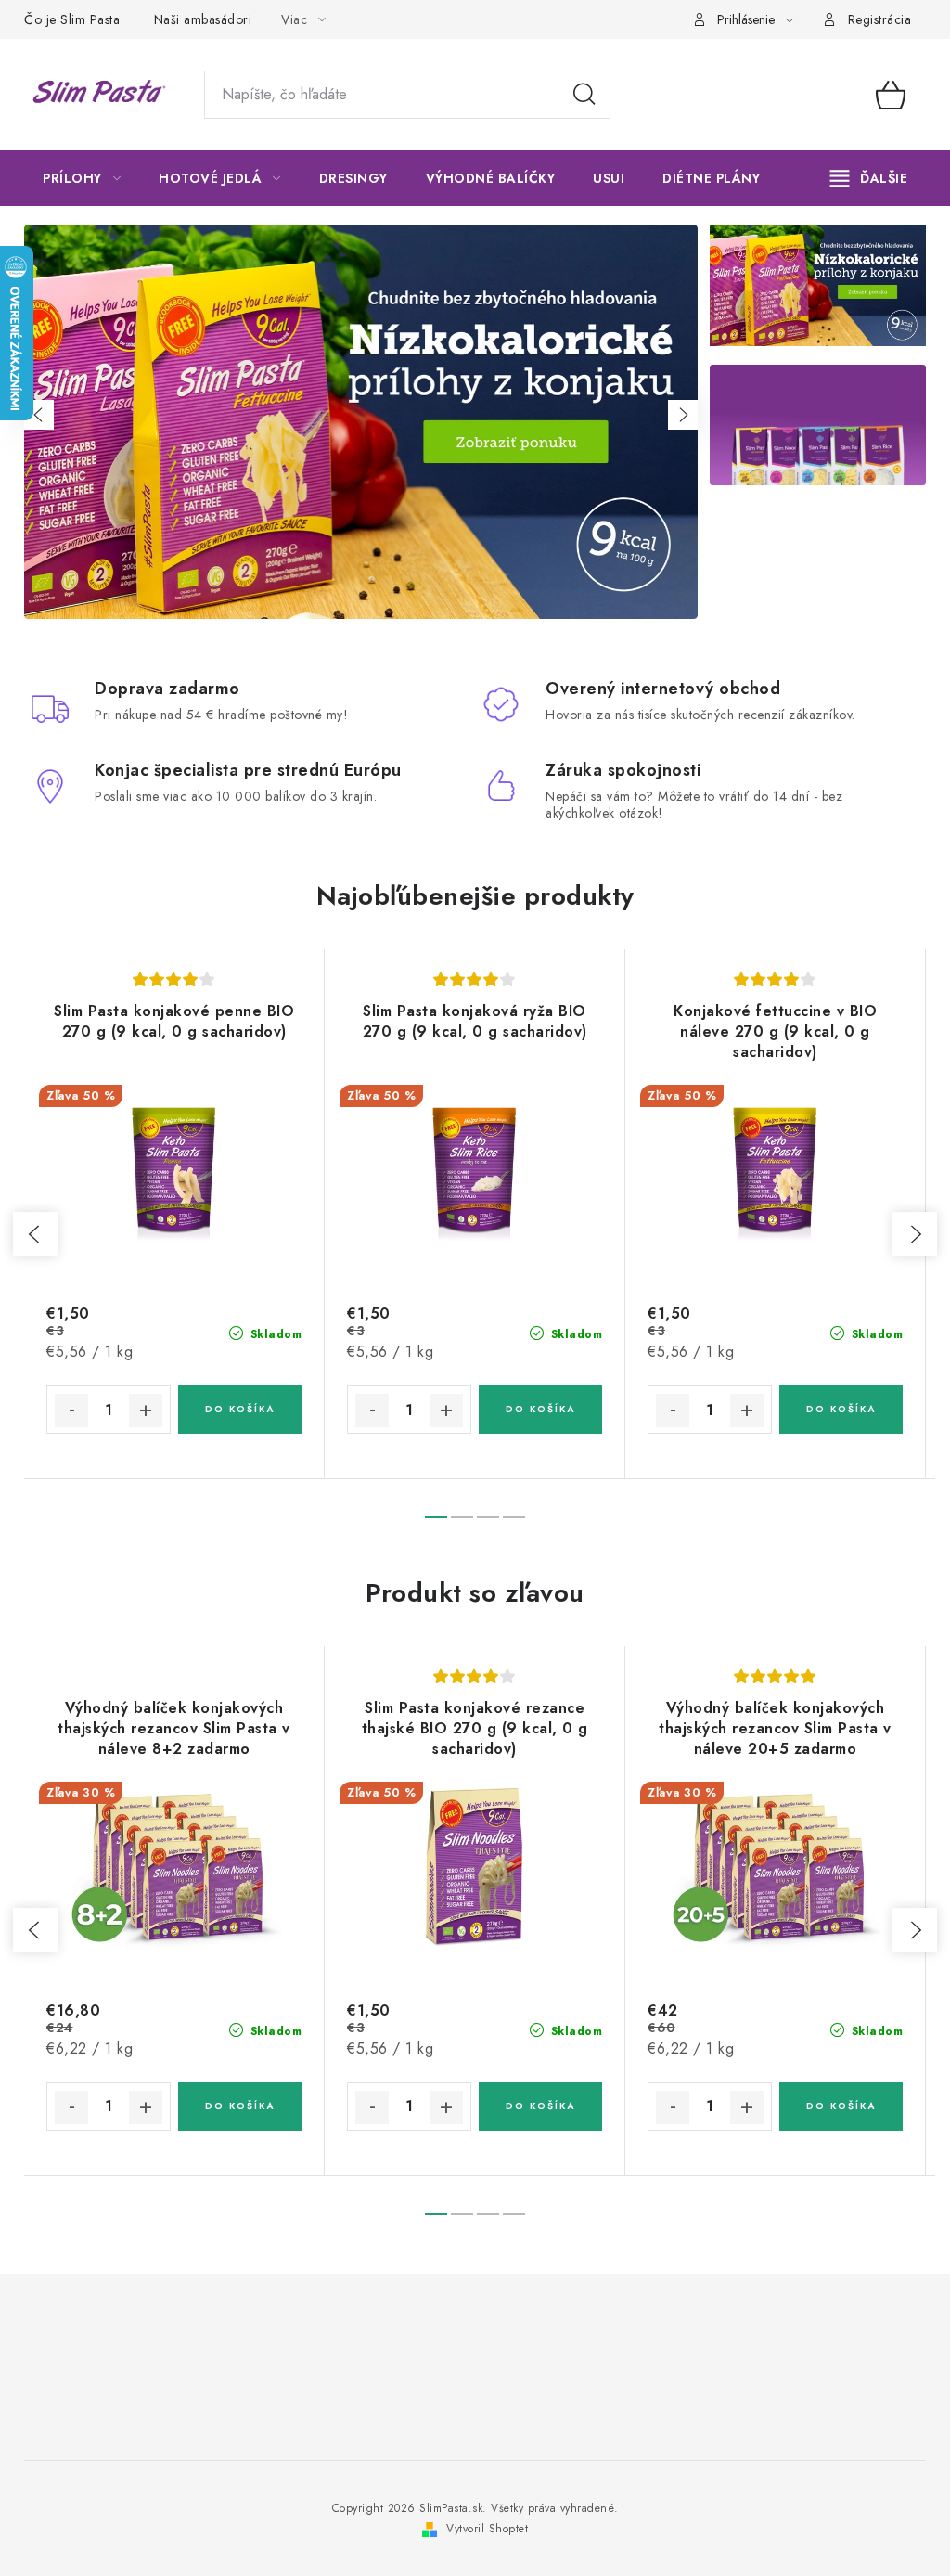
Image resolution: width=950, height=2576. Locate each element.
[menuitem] (82, 178)
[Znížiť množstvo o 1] (71, 1410)
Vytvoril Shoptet (487, 2529)
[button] (39, 415)
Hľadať (584, 95)
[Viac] (869, 178)
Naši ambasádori (203, 19)
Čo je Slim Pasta (72, 19)
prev (35, 1234)
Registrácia (880, 19)
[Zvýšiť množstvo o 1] (146, 1410)
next (915, 1234)
